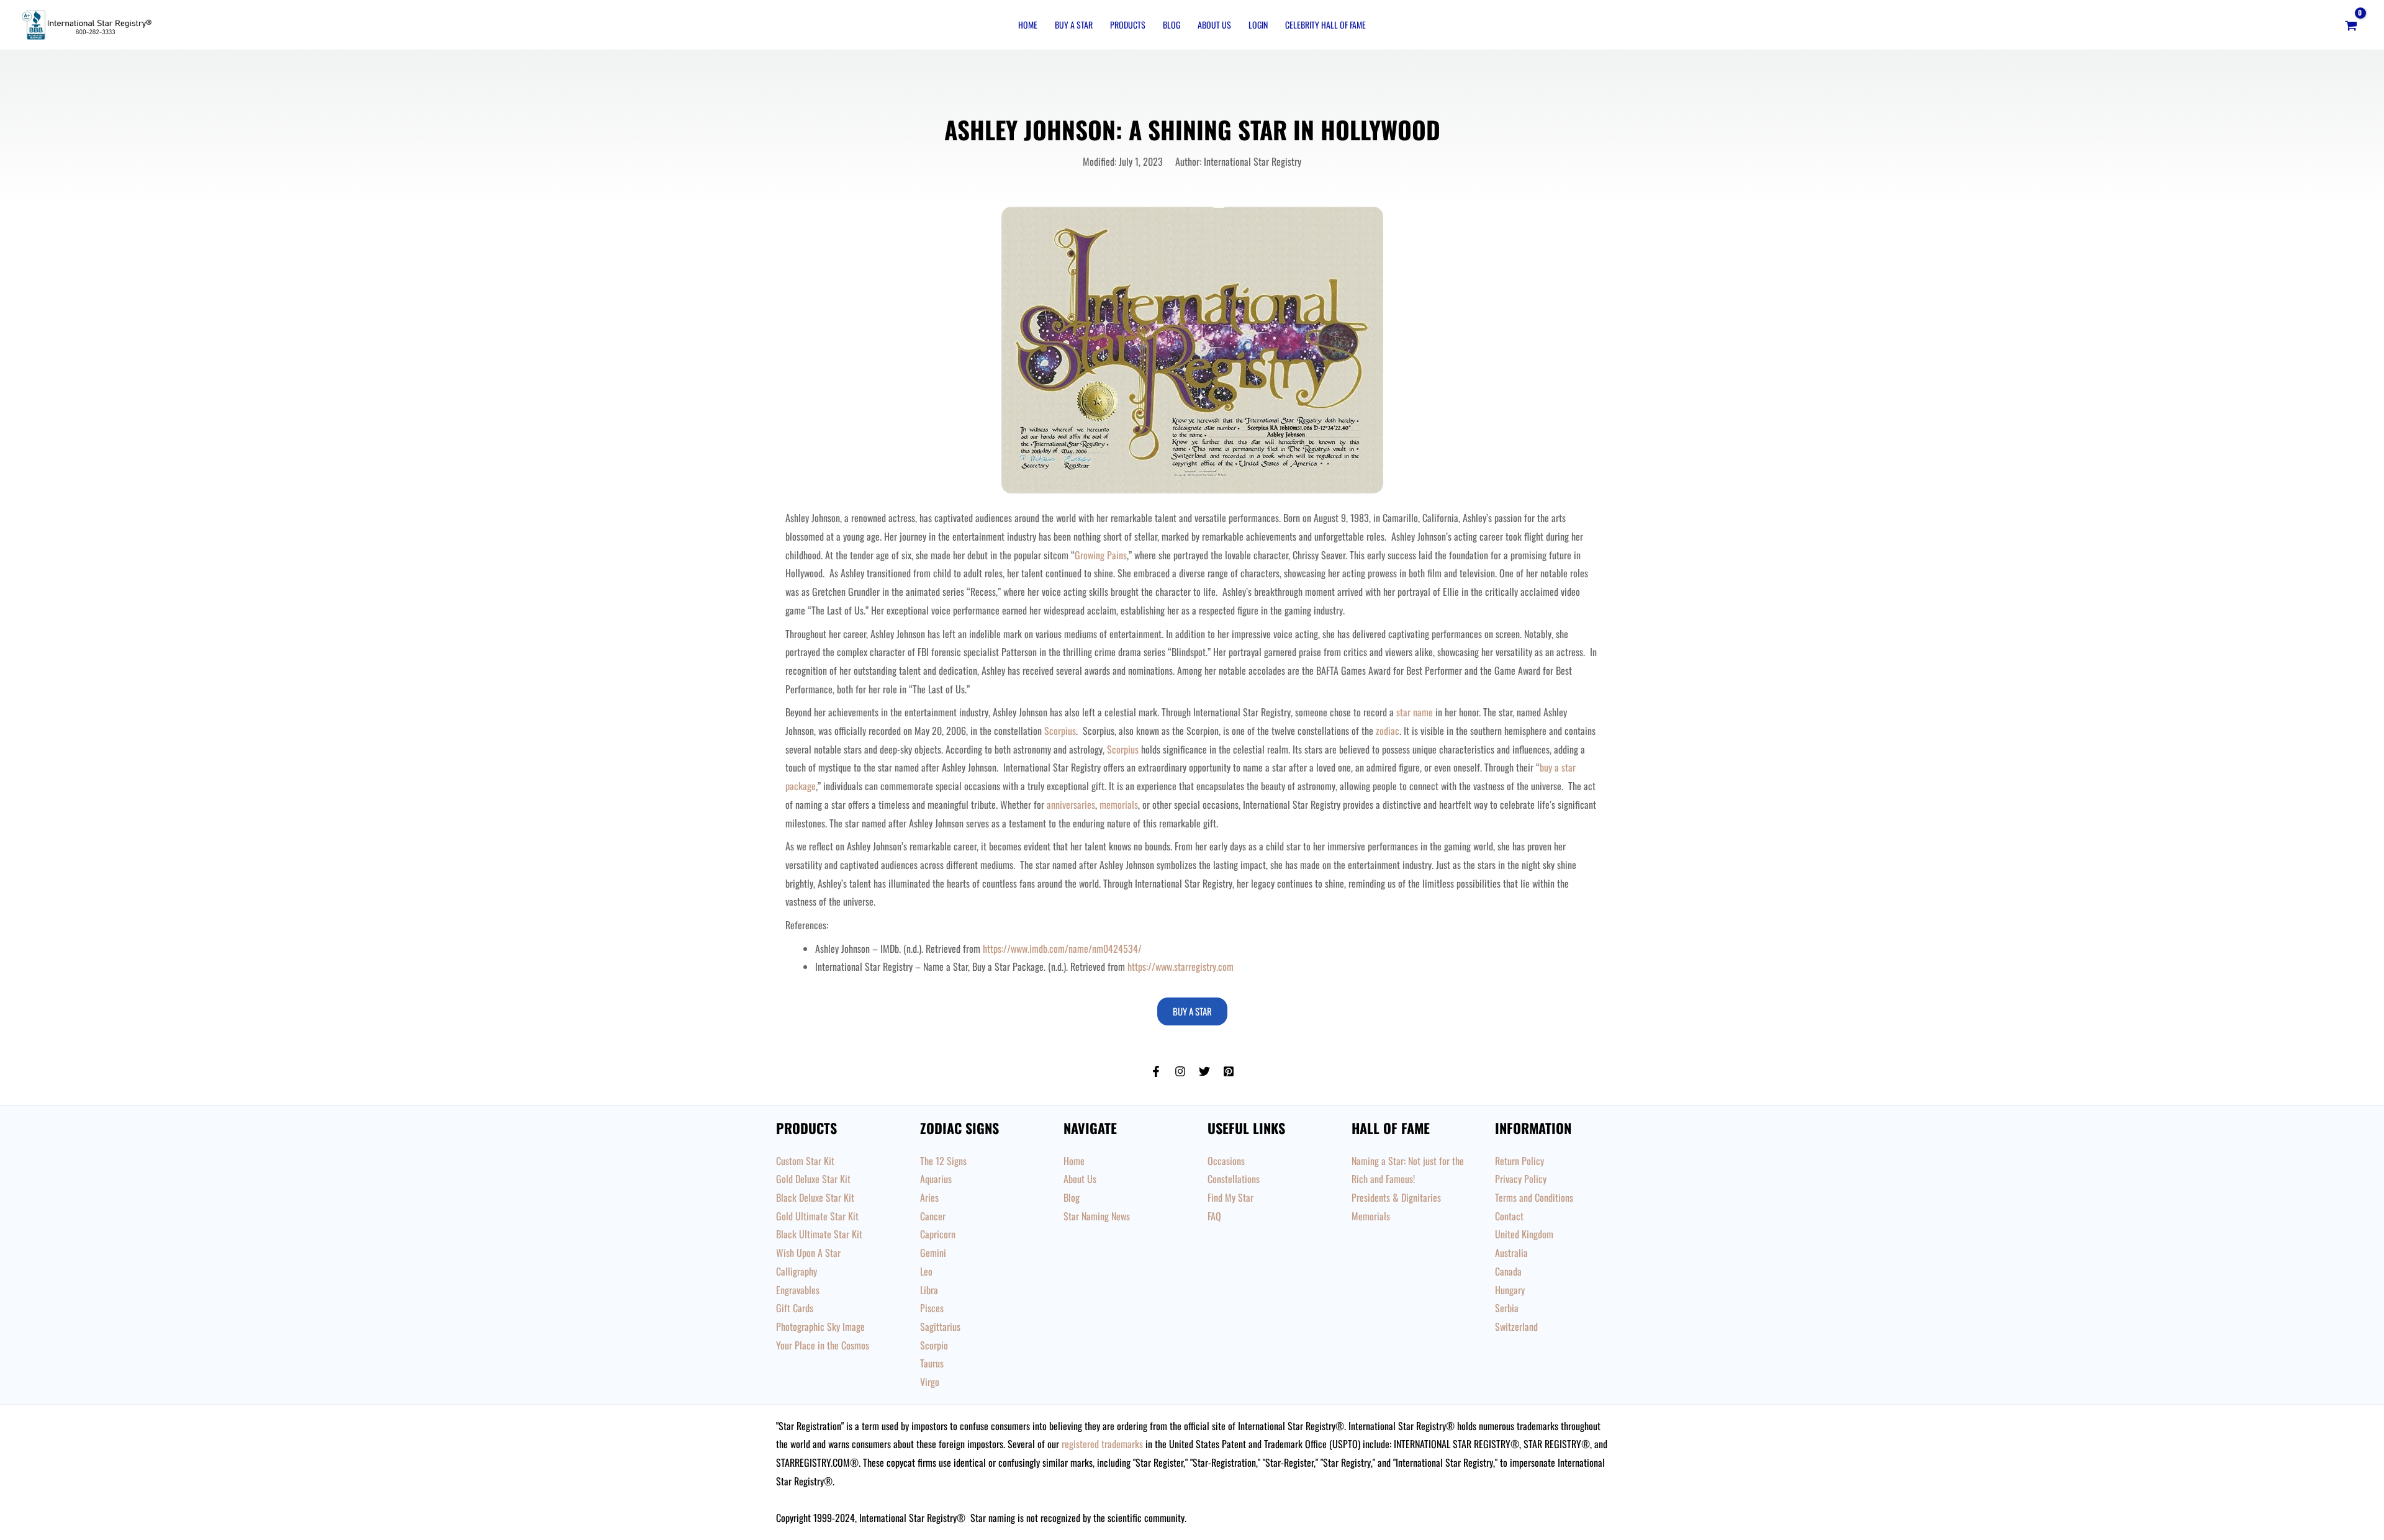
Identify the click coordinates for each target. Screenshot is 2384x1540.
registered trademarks (1102, 1444)
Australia (1511, 1253)
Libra (929, 1290)
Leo (926, 1271)
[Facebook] (1156, 1071)
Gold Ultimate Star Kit (817, 1216)
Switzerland (1516, 1326)
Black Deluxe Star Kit (815, 1197)
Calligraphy (797, 1271)
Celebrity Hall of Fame (1325, 25)
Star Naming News (1097, 1216)
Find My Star (1230, 1197)
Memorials (1371, 1216)
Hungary (1510, 1290)
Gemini (933, 1253)
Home (1028, 25)
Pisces (932, 1308)
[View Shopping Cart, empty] (2351, 25)
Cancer (933, 1216)
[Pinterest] (1229, 1071)
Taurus (932, 1363)
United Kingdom (1524, 1234)
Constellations (1234, 1179)
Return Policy (1519, 1161)
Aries (929, 1197)
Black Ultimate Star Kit (819, 1234)
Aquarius (936, 1179)
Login (1258, 25)
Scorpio (934, 1345)
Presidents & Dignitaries (1396, 1197)
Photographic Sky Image (820, 1326)
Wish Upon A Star (808, 1253)
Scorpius (1123, 749)
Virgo (930, 1382)
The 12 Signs (943, 1161)
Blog (1172, 25)
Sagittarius (940, 1326)
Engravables (798, 1290)
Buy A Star (1074, 25)
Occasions (1226, 1161)
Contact (1509, 1216)
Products (1128, 25)
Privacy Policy (1521, 1179)
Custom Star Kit (805, 1161)
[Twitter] (1204, 1071)
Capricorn (938, 1234)
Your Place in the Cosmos (823, 1345)
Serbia (1507, 1308)
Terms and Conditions (1534, 1197)
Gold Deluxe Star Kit (813, 1179)
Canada (1508, 1271)
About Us (1214, 25)
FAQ (1214, 1216)
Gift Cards (795, 1308)
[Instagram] (1180, 1071)
